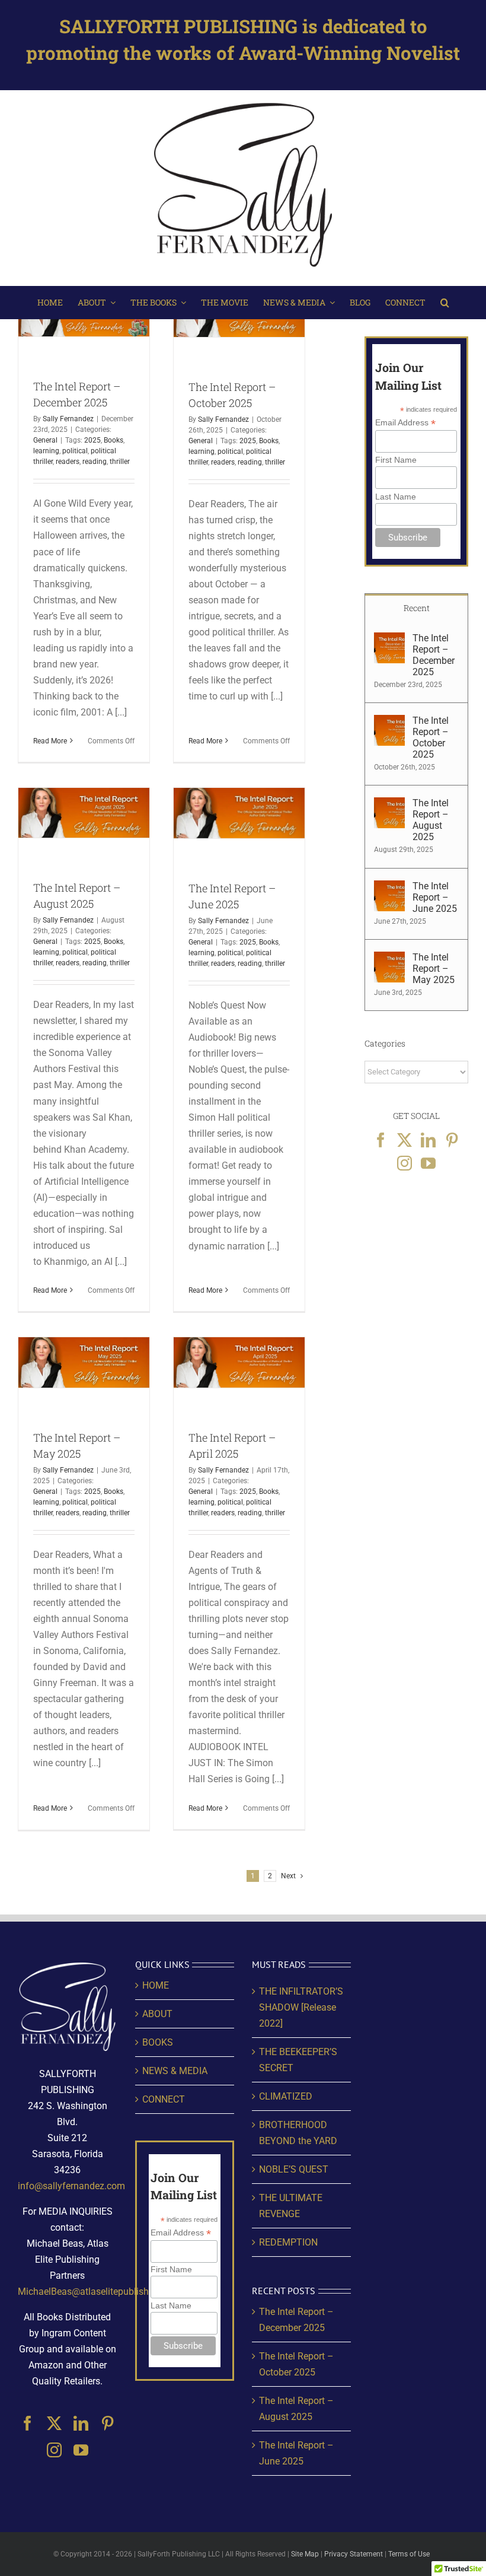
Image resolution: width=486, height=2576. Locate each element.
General (45, 440)
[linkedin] (81, 2423)
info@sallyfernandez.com (71, 2186)
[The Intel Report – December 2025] (389, 640)
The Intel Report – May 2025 (434, 969)
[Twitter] (405, 1140)
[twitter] (54, 2423)
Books (113, 440)
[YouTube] (428, 1163)
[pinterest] (108, 2423)
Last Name (396, 497)
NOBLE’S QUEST (294, 2169)
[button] (445, 303)
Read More (50, 741)
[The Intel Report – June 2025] (389, 888)
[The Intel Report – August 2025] (389, 805)
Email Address (405, 423)
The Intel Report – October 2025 (431, 737)
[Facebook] (381, 1140)
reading (95, 462)
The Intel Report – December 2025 (434, 655)
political (75, 451)
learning (46, 451)
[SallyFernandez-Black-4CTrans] (243, 101)
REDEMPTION (288, 2242)
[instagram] (54, 2450)
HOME (156, 1985)
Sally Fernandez (68, 419)
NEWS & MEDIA (175, 2071)
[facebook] (28, 2423)
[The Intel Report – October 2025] (389, 723)
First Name (396, 460)
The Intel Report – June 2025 (435, 897)
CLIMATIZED (286, 2096)
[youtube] (81, 2450)
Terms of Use (409, 2554)
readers (68, 462)
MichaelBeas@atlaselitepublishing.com (100, 2292)
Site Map (305, 2554)
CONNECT (164, 2099)
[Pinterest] (452, 1140)
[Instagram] (405, 1163)
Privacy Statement (354, 2554)
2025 (92, 440)
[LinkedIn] (428, 1140)
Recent (417, 608)
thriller (120, 462)
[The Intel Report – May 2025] (389, 960)
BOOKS (158, 2042)
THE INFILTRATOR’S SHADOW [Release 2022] (301, 2007)
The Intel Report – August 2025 (431, 820)
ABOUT (157, 2014)
